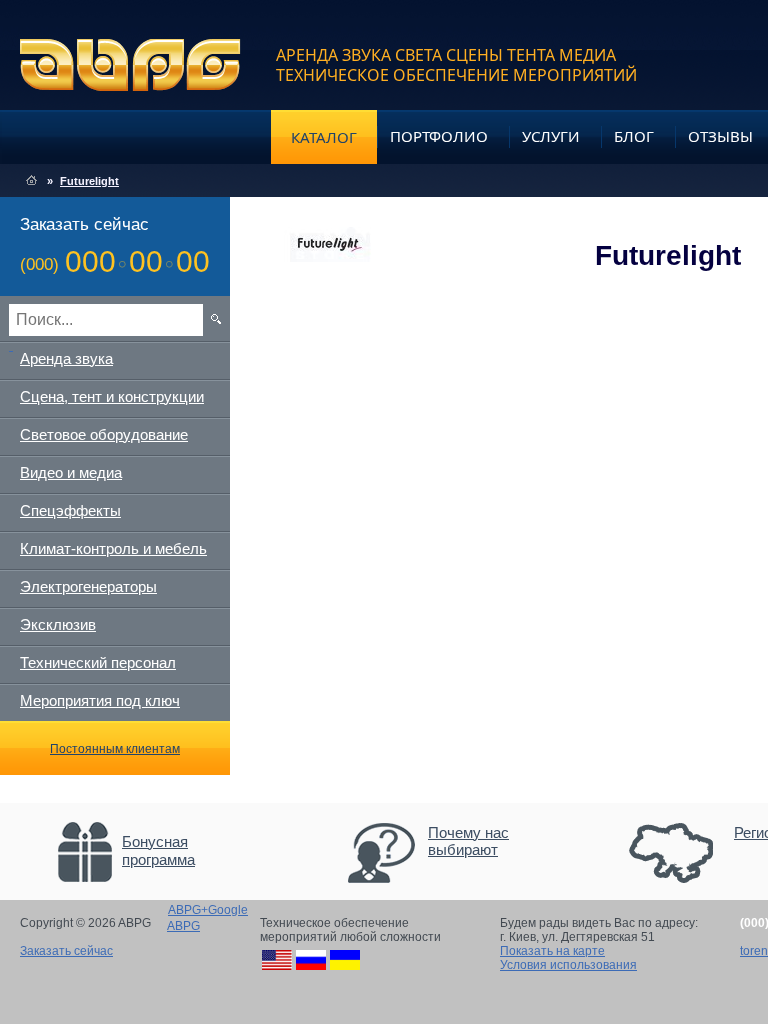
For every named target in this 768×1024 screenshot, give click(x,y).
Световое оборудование (104, 434)
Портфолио (439, 136)
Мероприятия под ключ (100, 700)
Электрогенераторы (88, 586)
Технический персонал (98, 662)
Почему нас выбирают (468, 841)
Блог (634, 136)
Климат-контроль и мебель (113, 548)
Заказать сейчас (66, 951)
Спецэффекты (70, 510)
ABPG (130, 65)
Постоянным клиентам (115, 749)
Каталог (324, 137)
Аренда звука (66, 358)
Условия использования (568, 965)
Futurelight (89, 181)
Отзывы (720, 136)
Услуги (551, 136)
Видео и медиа (71, 472)
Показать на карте (552, 951)
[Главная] (31, 181)
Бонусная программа (158, 850)
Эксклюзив (58, 624)
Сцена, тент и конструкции (112, 396)
